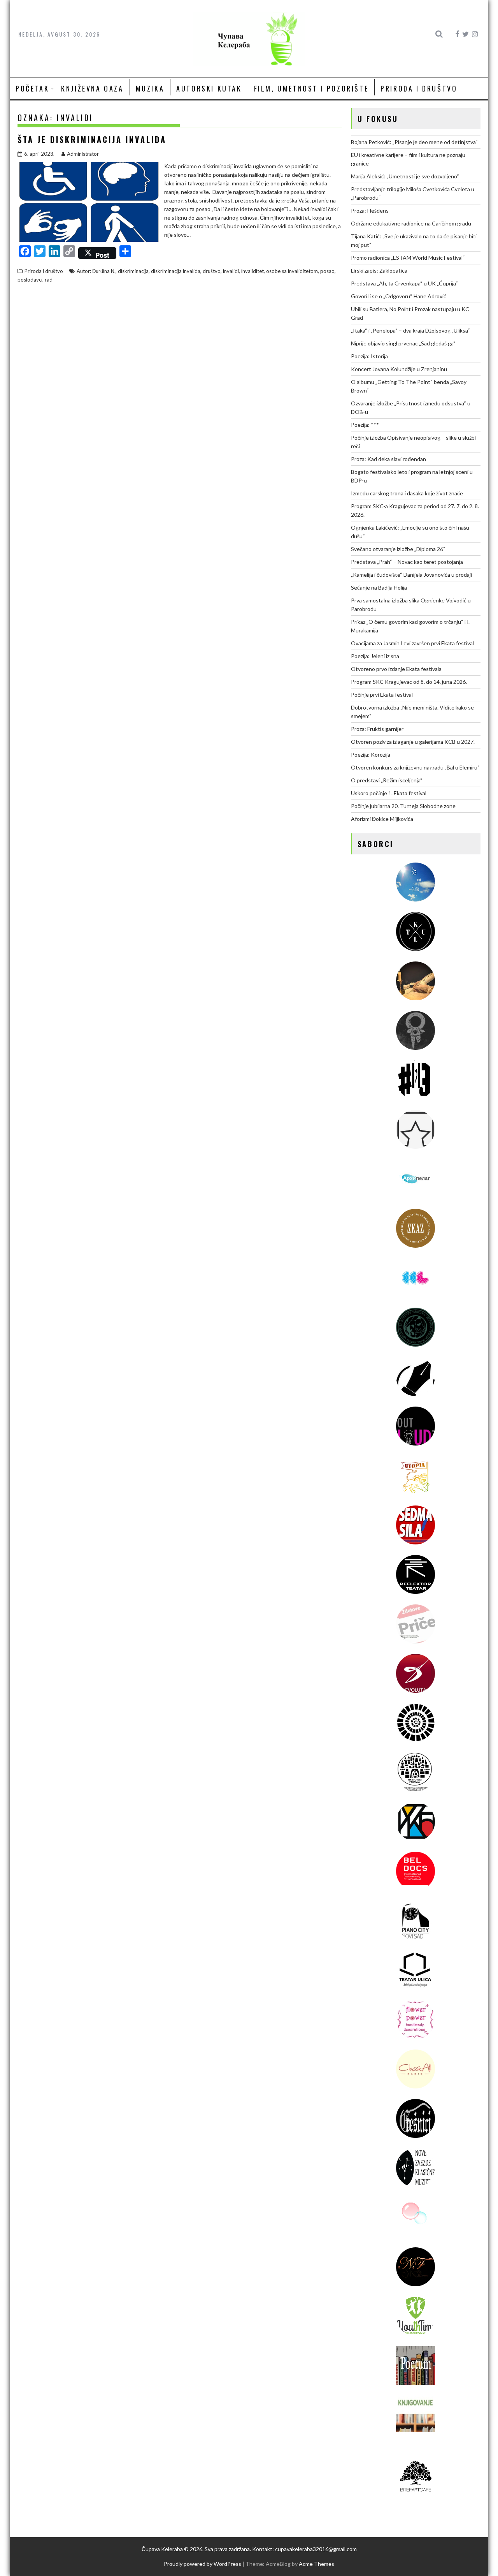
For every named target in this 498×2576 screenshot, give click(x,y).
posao (327, 271)
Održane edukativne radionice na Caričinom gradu (411, 223)
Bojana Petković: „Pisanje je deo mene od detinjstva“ (414, 142)
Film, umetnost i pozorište (311, 88)
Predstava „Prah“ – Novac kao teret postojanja (407, 562)
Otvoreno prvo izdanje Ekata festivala (396, 669)
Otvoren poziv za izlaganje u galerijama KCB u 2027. (413, 742)
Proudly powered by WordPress (203, 2564)
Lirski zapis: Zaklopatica (379, 270)
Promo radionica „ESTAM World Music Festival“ (408, 258)
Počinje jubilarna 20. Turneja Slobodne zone (403, 806)
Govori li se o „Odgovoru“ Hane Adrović (399, 296)
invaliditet (253, 271)
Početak (32, 88)
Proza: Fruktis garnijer (377, 729)
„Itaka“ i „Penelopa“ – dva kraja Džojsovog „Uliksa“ (410, 330)
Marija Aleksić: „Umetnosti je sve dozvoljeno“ (405, 176)
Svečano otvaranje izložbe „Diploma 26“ (398, 549)
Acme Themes (317, 2564)
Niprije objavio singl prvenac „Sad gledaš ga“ (403, 343)
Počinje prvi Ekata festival (382, 695)
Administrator (83, 154)
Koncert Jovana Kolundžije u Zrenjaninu (399, 369)
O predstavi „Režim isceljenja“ (387, 780)
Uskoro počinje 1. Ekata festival (389, 793)
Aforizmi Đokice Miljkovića (382, 819)
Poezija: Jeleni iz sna (375, 656)
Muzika (150, 88)
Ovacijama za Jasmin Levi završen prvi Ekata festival (412, 643)
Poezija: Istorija (369, 356)
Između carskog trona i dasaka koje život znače (407, 493)
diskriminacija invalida (176, 271)
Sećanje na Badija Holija (379, 587)
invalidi (231, 271)
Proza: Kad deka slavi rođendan (388, 459)
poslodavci (30, 280)
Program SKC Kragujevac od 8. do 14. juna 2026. (409, 682)
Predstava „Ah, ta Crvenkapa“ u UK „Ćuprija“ (404, 283)
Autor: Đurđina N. (96, 271)
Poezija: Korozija (371, 754)
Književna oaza (92, 88)
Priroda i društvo (419, 88)
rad (49, 280)
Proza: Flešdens (370, 210)
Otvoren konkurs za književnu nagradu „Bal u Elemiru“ (415, 767)
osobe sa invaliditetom (292, 271)
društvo (212, 271)
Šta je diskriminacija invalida (92, 139)
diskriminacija (133, 271)
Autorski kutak (209, 88)
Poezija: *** (365, 425)
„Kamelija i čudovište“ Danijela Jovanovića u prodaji (411, 575)
